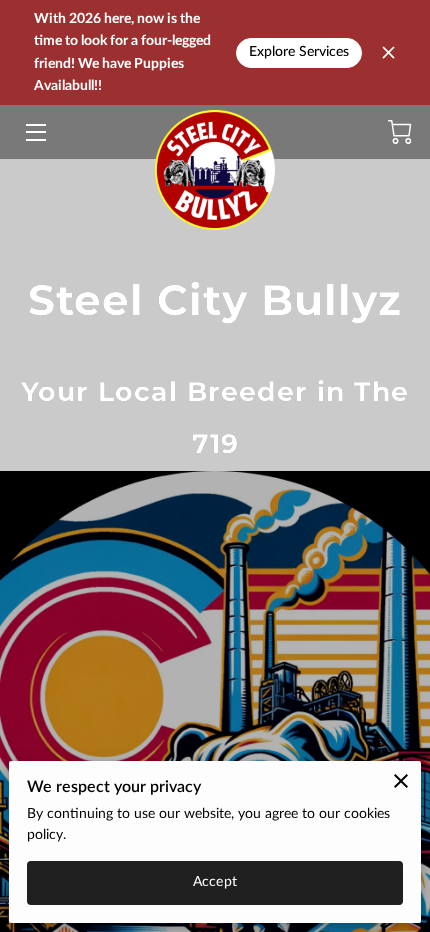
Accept (215, 882)
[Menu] (34, 132)
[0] (400, 132)
